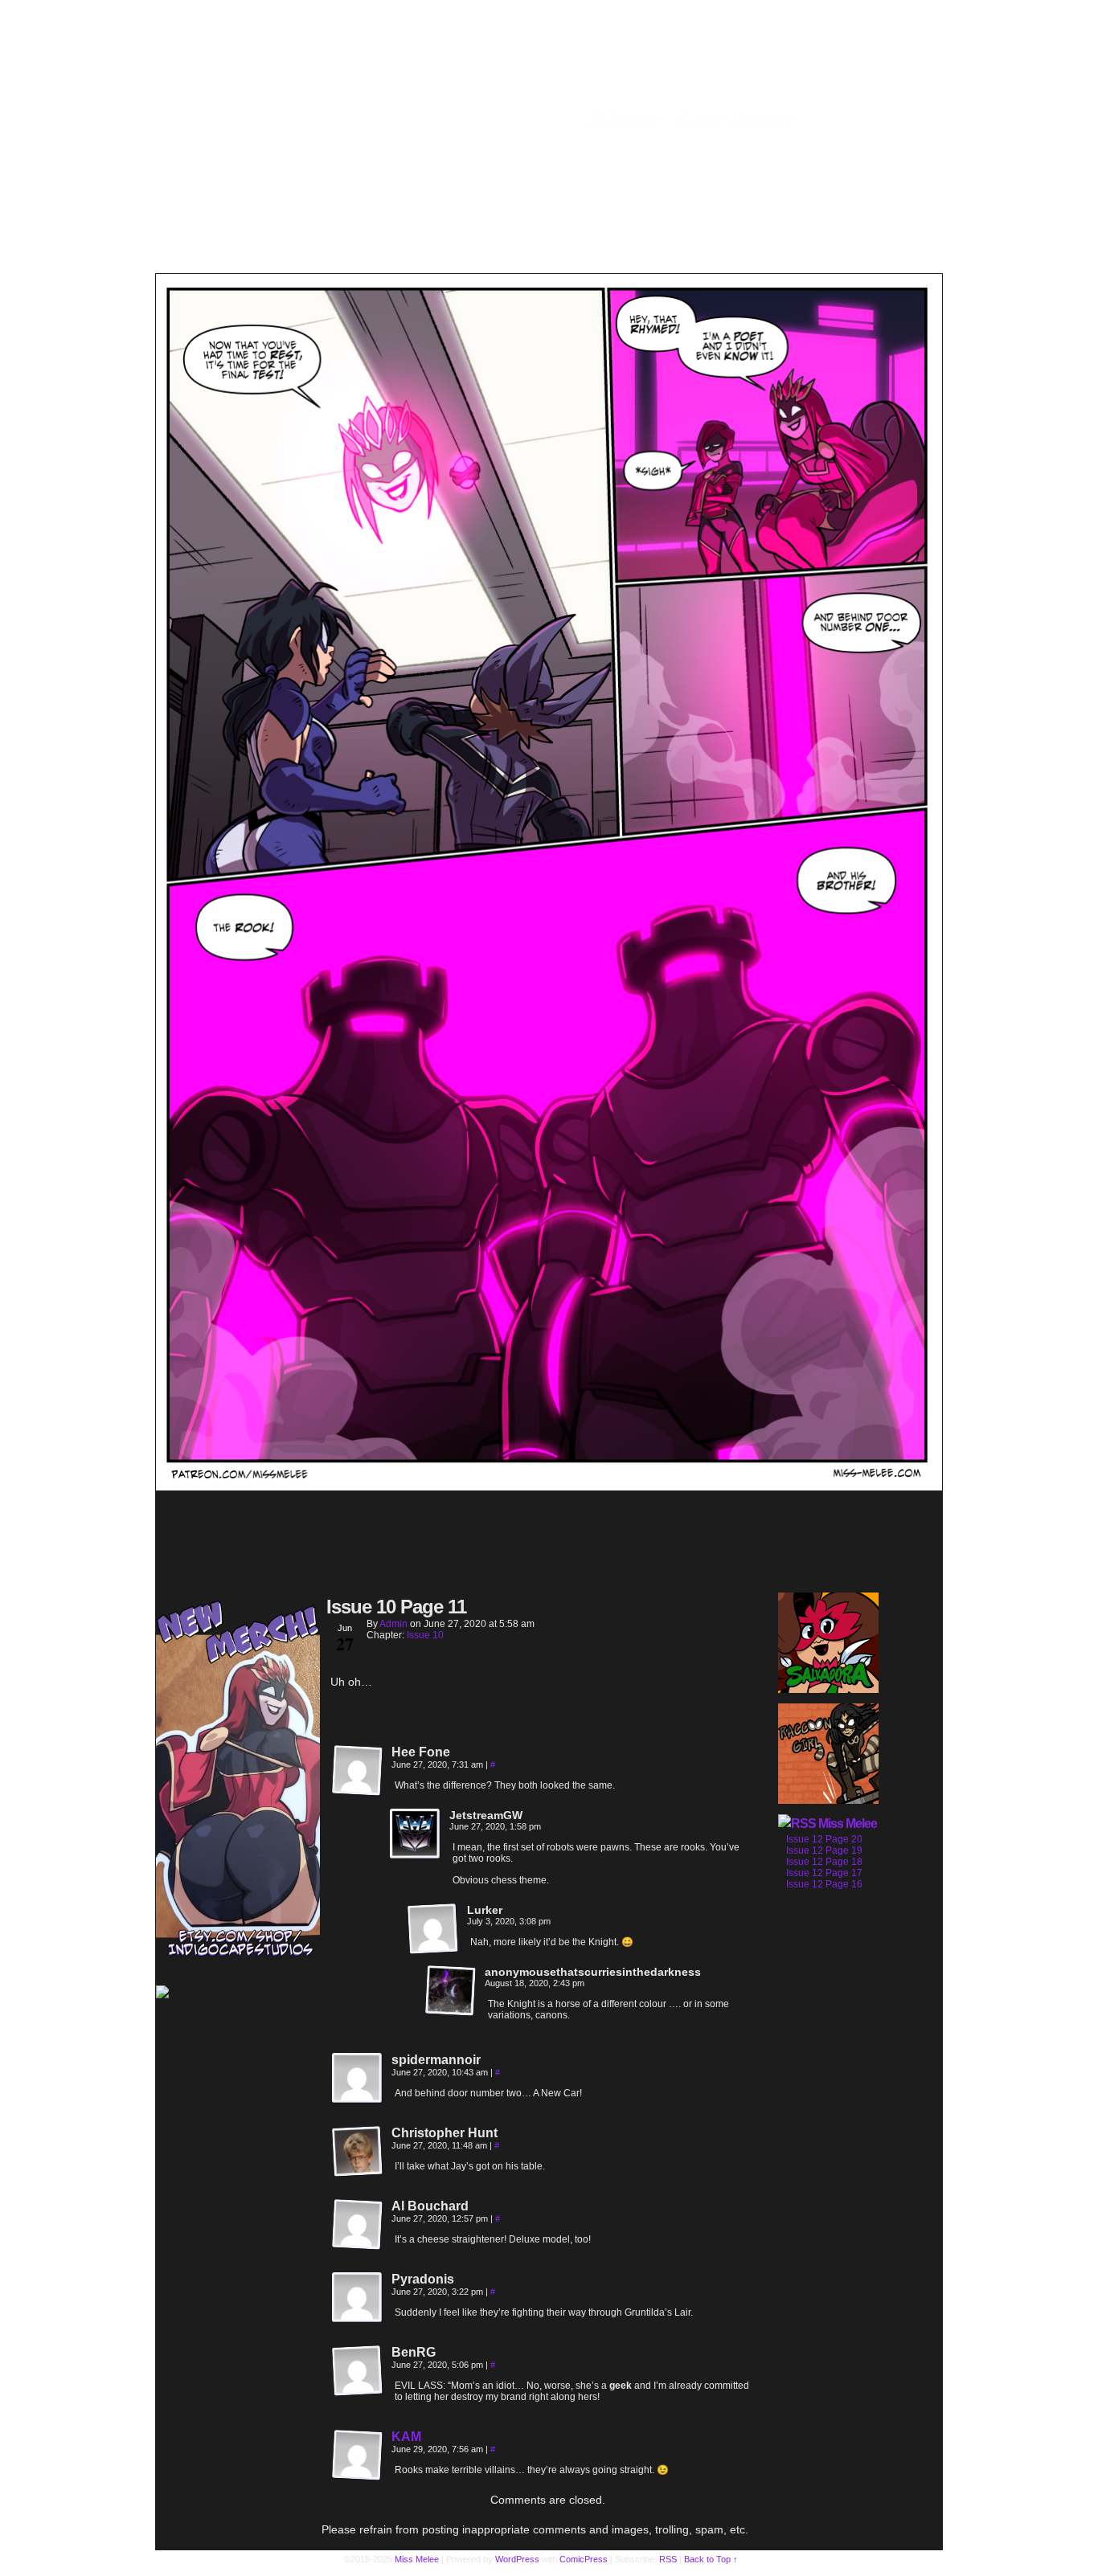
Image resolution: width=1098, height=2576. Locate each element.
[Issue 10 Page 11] (549, 1486)
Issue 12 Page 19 (824, 1850)
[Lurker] (433, 1929)
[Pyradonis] (358, 2298)
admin (393, 1624)
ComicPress (584, 2559)
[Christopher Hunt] (358, 2152)
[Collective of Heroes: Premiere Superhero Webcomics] (238, 1993)
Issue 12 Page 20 (824, 1839)
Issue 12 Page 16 (824, 1884)
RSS (668, 2559)
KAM (406, 2437)
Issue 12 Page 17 (824, 1873)
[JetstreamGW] (416, 1834)
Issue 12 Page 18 (824, 1862)
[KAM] (358, 2477)
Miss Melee (848, 1824)
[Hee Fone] (358, 1771)
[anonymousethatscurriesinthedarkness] (451, 1991)
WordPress (517, 2559)
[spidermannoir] (358, 2079)
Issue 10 (425, 1635)
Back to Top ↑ (711, 2559)
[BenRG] (358, 2371)
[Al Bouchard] (358, 2225)
